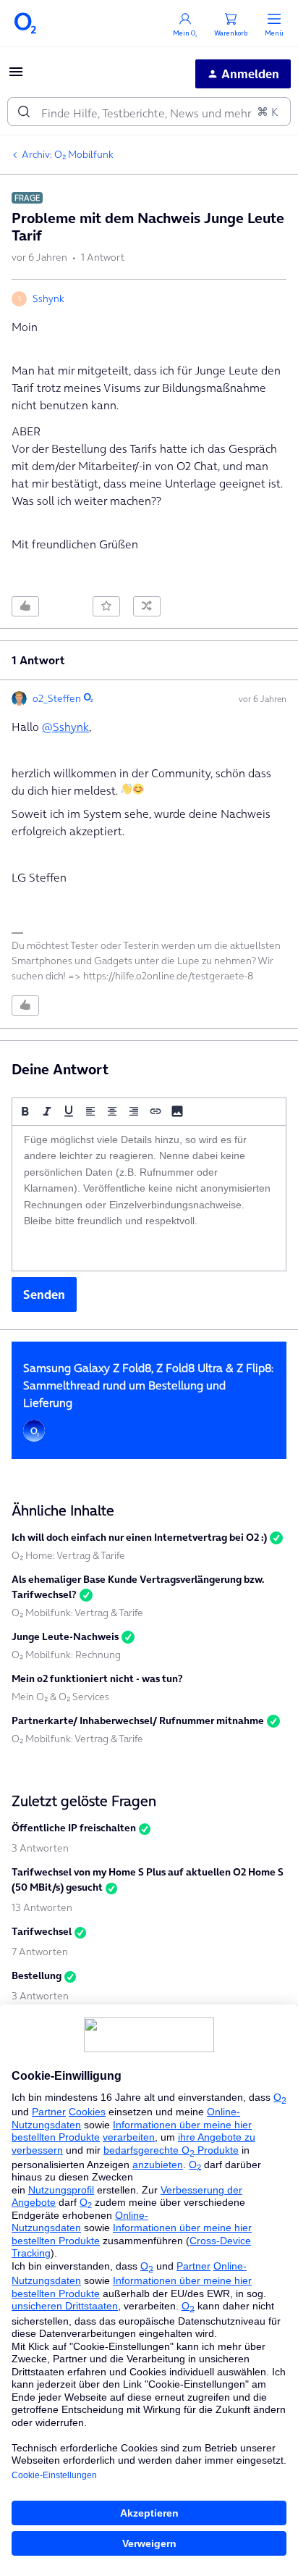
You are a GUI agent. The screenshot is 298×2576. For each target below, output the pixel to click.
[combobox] (149, 112)
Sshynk (48, 298)
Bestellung (37, 1975)
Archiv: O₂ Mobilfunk (68, 154)
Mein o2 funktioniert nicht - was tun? (97, 1678)
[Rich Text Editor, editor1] (149, 1198)
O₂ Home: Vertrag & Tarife (68, 1555)
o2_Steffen (57, 698)
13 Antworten (42, 1907)
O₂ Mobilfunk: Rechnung (66, 1655)
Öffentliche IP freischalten (74, 1828)
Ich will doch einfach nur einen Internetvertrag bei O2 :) (139, 1537)
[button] (16, 76)
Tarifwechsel (42, 1931)
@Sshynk (65, 727)
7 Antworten (40, 1952)
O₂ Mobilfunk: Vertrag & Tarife (77, 1613)
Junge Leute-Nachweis (65, 1636)
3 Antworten (40, 1848)
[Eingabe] (24, 112)
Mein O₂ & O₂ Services (60, 1697)
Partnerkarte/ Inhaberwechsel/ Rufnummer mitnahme (138, 1720)
